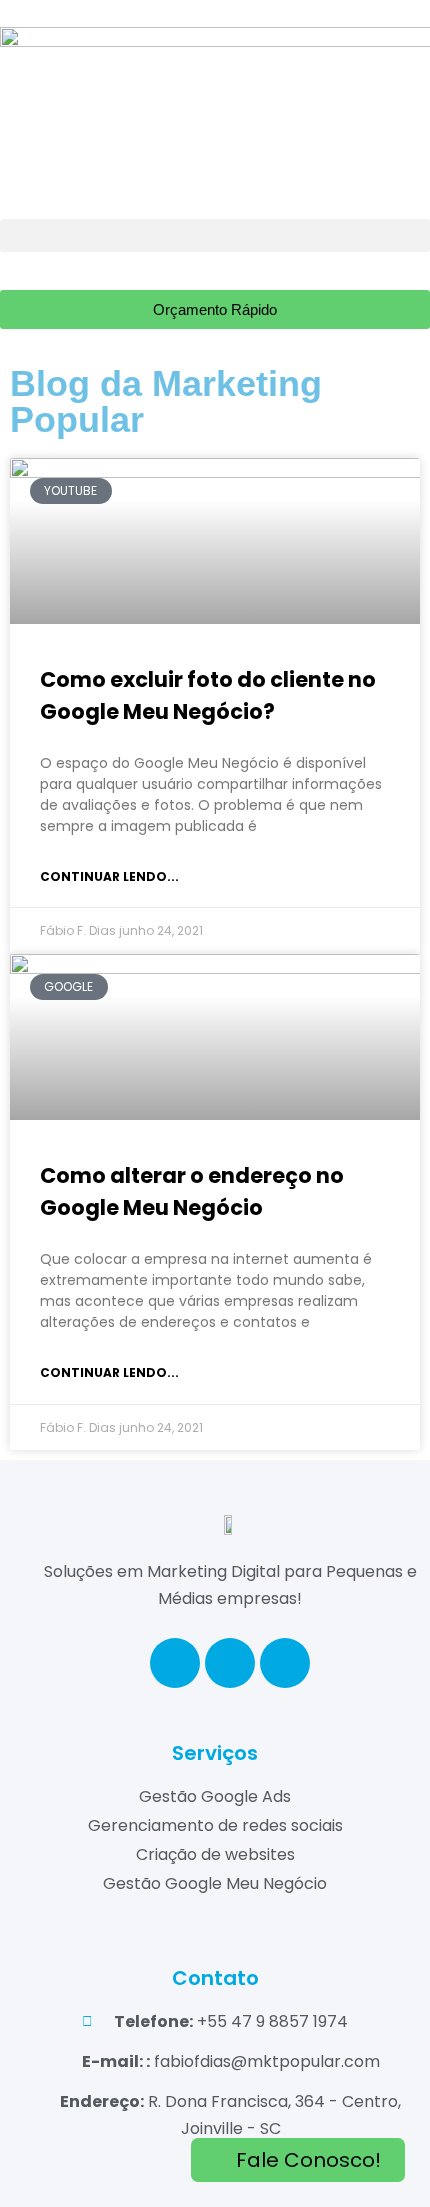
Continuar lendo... (109, 876)
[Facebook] (175, 1663)
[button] (215, 235)
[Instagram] (230, 1663)
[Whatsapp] (285, 1663)
